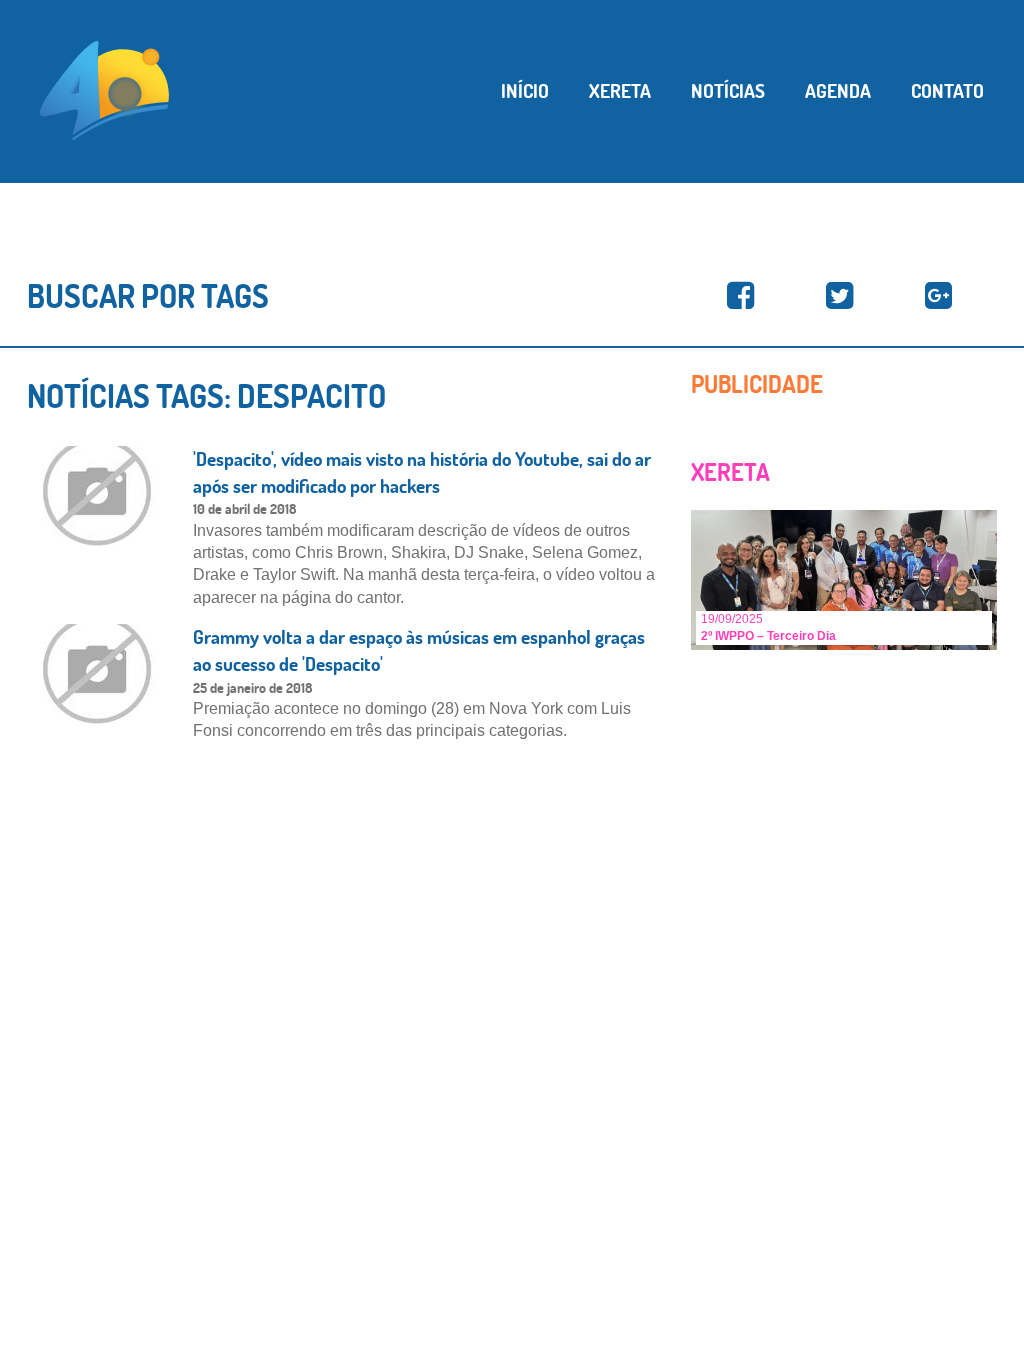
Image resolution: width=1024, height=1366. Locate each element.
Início (525, 91)
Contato (947, 91)
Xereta (620, 91)
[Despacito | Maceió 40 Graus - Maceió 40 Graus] (740, 296)
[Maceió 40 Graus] (105, 89)
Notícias (728, 91)
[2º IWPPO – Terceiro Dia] (844, 578)
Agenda (838, 91)
